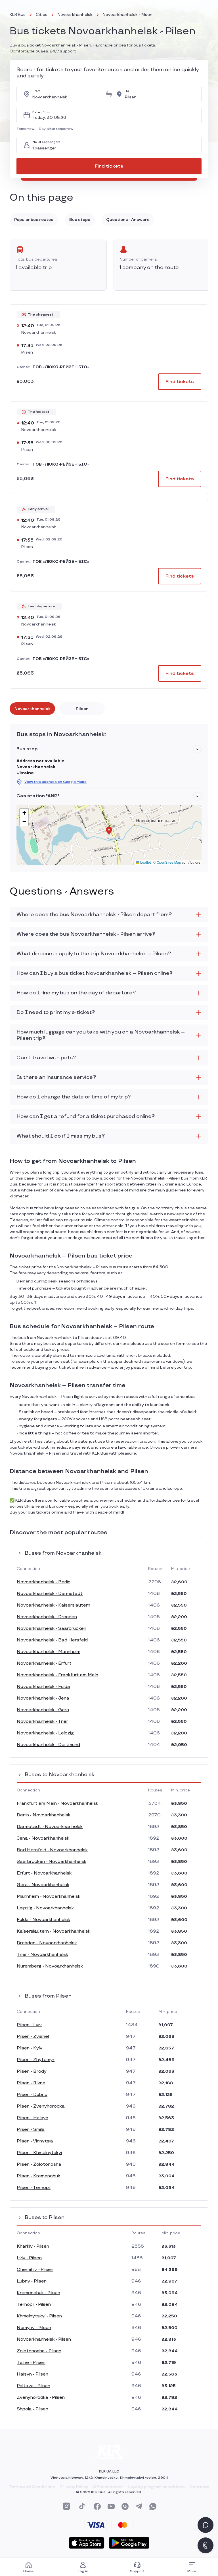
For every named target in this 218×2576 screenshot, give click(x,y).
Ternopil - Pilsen (34, 2305)
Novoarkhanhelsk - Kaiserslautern (54, 1605)
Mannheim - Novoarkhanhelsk (49, 1896)
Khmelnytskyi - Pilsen (39, 2316)
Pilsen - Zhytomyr (36, 2060)
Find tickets (109, 166)
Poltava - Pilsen (33, 2386)
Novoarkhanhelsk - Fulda (43, 1687)
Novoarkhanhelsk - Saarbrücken (52, 1629)
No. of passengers (47, 142)
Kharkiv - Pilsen (33, 2246)
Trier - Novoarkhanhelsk (42, 1955)
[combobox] (67, 94)
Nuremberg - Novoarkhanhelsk (50, 1966)
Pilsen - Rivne (31, 2083)
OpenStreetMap (169, 862)
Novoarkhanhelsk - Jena (43, 1698)
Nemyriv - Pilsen (34, 2328)
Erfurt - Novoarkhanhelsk (44, 1873)
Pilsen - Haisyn (33, 2118)
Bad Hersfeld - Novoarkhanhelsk (52, 1850)
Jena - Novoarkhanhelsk (43, 1838)
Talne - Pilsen (31, 2363)
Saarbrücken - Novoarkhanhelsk (52, 1862)
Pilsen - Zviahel (33, 2037)
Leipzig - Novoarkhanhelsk (45, 1908)
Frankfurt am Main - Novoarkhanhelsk (57, 1803)
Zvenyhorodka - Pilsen (41, 2398)
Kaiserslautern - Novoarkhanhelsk (54, 1931)
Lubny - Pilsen (32, 2281)
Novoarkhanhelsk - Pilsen (44, 2339)
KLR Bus (18, 15)
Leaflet (145, 862)
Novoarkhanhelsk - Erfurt (44, 1663)
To (127, 91)
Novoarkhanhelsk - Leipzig (45, 1733)
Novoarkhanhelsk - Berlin (44, 1582)
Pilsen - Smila (31, 2130)
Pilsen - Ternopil (34, 2188)
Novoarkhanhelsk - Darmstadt (50, 1594)
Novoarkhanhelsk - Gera (43, 1710)
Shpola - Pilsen (33, 2409)
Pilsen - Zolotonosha (39, 2164)
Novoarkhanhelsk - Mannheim (49, 1652)
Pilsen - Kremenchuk (38, 2176)
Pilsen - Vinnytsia (35, 2141)
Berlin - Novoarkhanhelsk (44, 1815)
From (36, 91)
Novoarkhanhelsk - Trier (42, 1722)
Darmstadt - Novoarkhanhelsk (50, 1827)
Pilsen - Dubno (32, 2095)
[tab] (32, 709)
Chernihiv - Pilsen (35, 2270)
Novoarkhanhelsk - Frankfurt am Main (57, 1675)
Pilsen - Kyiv (30, 2048)
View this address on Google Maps (55, 782)
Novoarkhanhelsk (75, 15)
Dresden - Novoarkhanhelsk (47, 1943)
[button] (27, 129)
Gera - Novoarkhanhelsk (43, 1885)
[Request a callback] (206, 2545)
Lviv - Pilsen (29, 2258)
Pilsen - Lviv (29, 2025)
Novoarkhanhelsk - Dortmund (48, 1745)
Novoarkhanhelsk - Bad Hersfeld (52, 1640)
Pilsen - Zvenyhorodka (41, 2106)
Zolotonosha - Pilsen (39, 2351)
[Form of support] (206, 2525)
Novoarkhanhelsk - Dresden (47, 1617)
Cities (42, 15)
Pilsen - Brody (32, 2071)
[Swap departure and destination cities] (109, 94)
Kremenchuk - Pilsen (38, 2293)
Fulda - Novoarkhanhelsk (43, 1920)
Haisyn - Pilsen (33, 2374)
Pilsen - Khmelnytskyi (39, 2153)
